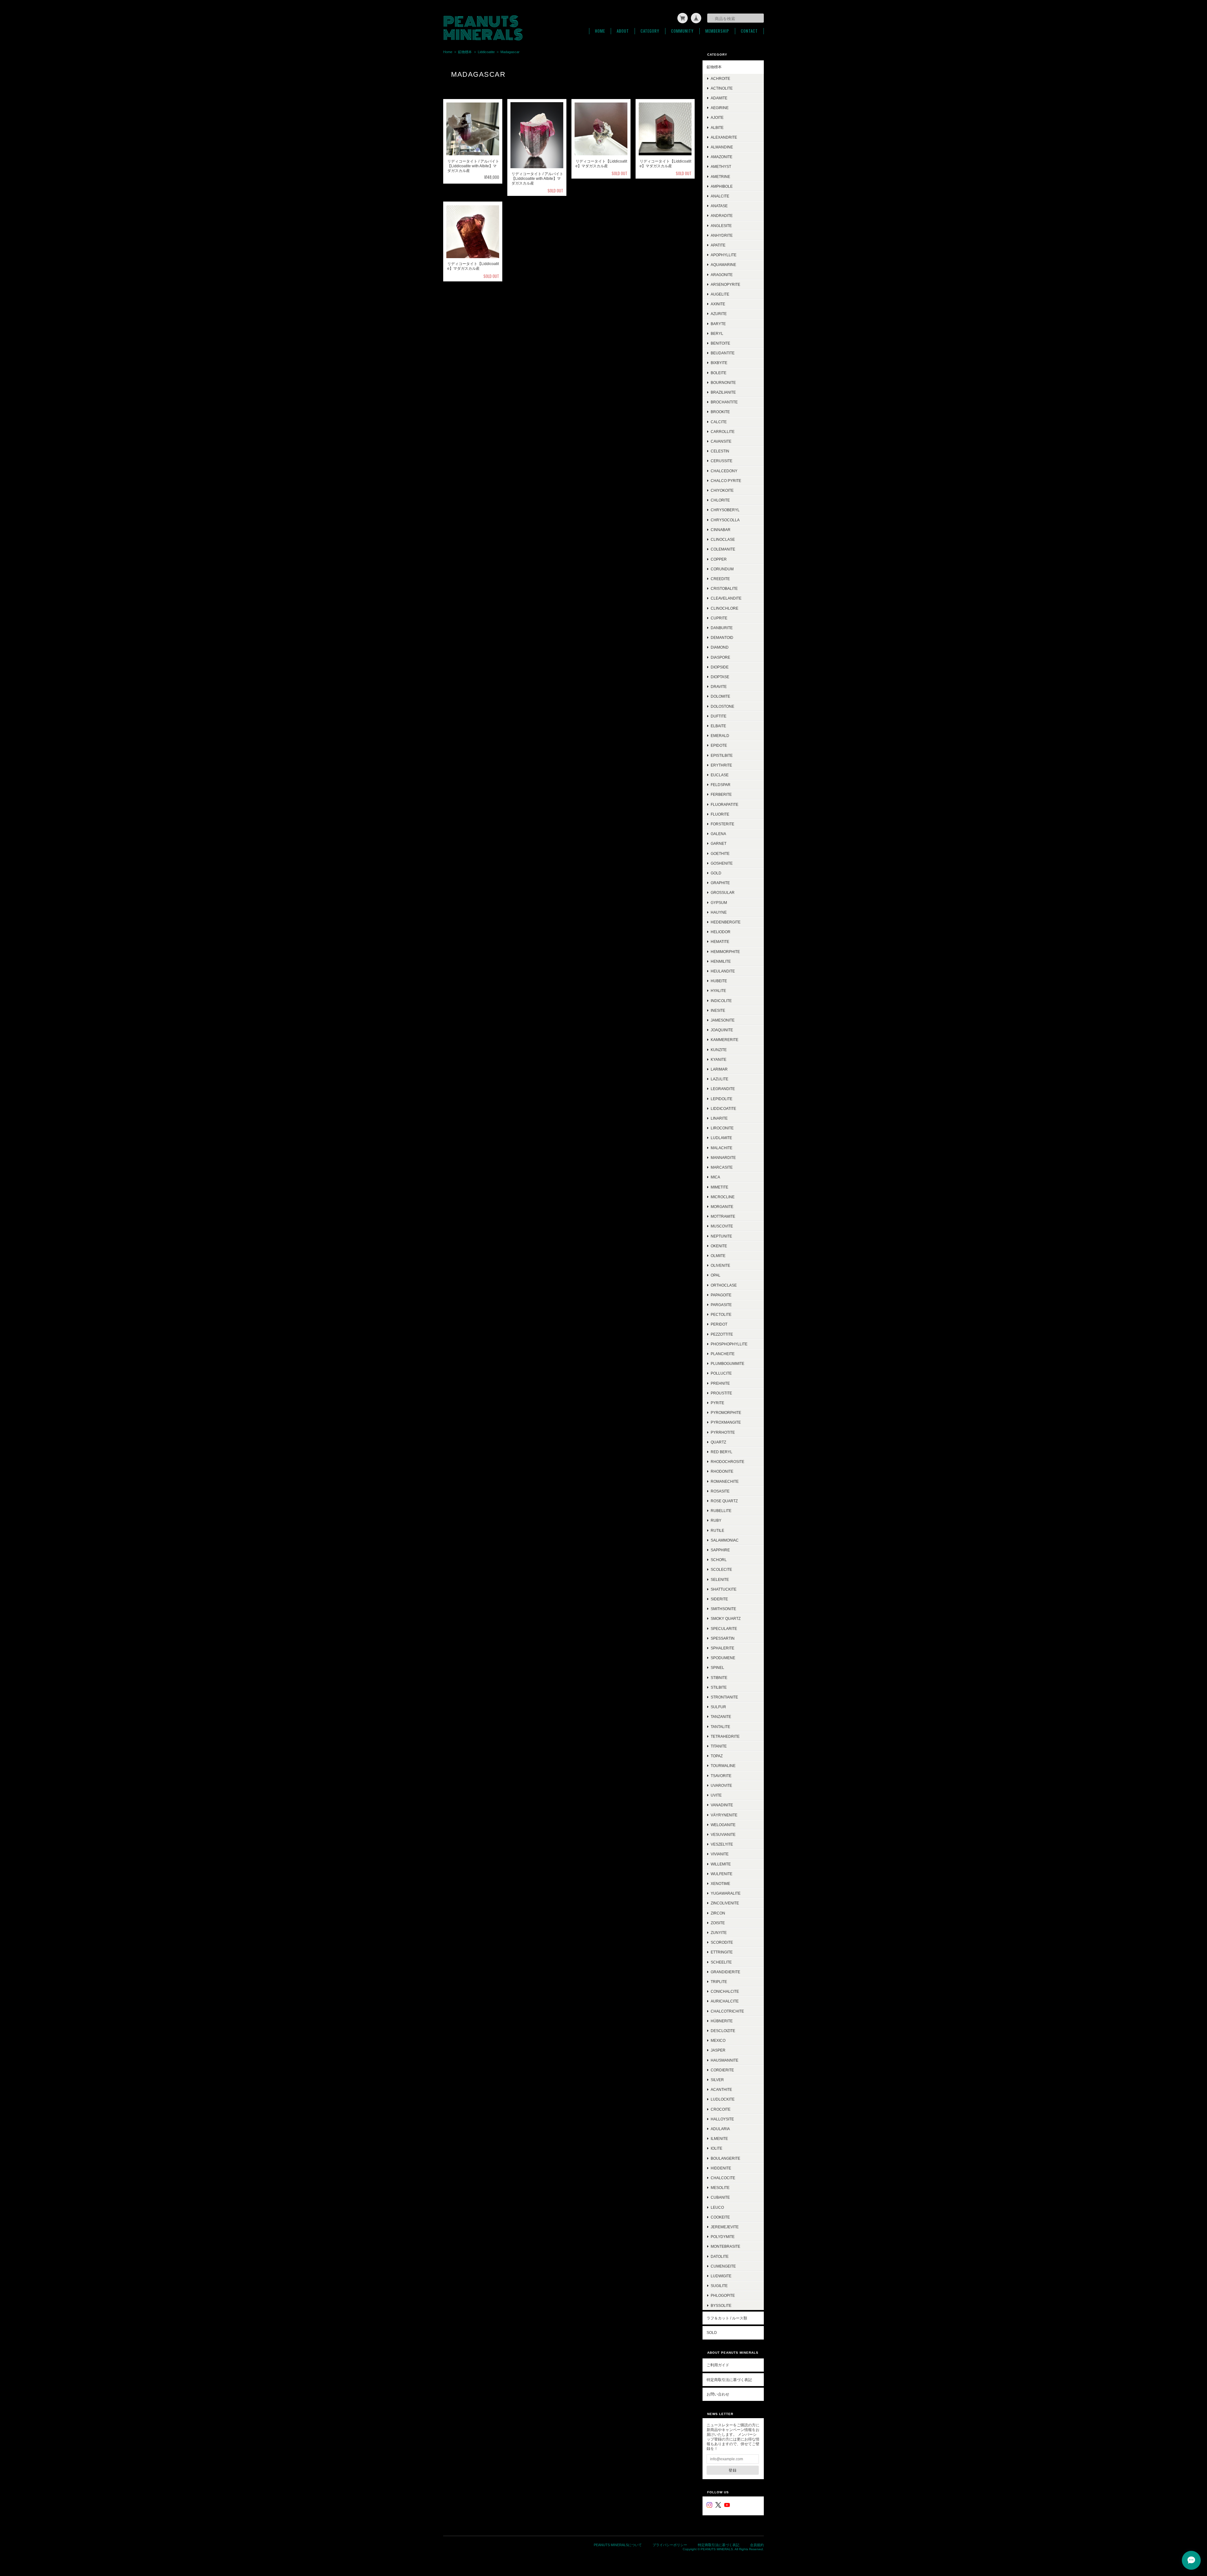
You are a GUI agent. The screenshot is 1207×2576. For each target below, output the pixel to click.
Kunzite (719, 1050)
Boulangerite (725, 2158)
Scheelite (721, 1962)
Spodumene (723, 1658)
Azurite (719, 314)
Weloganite (723, 1825)
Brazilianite (723, 392)
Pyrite (717, 1403)
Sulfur (718, 1707)
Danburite (722, 628)
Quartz (718, 1442)
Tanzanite (721, 1717)
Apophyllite (724, 255)
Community (682, 31)
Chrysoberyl (725, 510)
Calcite (719, 422)
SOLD (712, 2332)
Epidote (719, 745)
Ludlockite (723, 2099)
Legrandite (723, 1089)
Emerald (720, 736)
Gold (716, 873)
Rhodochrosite (728, 1462)
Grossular (723, 892)
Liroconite (722, 1128)
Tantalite (720, 1727)
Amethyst (721, 166)
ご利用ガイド (718, 2365)
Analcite (720, 196)
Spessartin (723, 1638)
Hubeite (719, 981)
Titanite (719, 1746)
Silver (717, 2080)
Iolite (716, 2148)
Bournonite (723, 382)
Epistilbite (722, 755)
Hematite (720, 942)
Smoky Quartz (726, 1618)
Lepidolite (722, 1099)
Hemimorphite (725, 952)
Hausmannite (725, 2060)
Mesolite (720, 2188)
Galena (718, 834)
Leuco (717, 2207)
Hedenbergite (726, 922)
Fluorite (720, 814)
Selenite (720, 1579)
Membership (717, 31)
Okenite (719, 1246)
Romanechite (725, 1481)
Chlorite (720, 500)
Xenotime (720, 1884)
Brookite (720, 412)
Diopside (720, 667)
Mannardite (723, 1158)
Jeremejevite (725, 2227)
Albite (717, 127)
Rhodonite (722, 1471)
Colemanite (723, 549)
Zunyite (719, 1933)
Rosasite (720, 1491)
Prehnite (720, 1383)
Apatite (718, 245)
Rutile (717, 1530)
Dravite (719, 687)
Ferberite (721, 794)
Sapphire (720, 1550)
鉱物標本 (465, 52)
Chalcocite (723, 2178)
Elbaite (718, 726)
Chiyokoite (722, 490)
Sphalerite (722, 1648)
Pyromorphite (726, 1413)
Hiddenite (721, 2168)
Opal (716, 1275)
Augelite (720, 294)
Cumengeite (723, 2266)
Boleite (719, 373)
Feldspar (721, 785)
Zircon (718, 1913)
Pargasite (721, 1305)
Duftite (719, 716)
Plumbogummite (728, 1363)
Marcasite (722, 1167)
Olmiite (718, 1256)
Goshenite (722, 863)
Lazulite (719, 1079)
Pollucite (721, 1373)
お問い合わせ (718, 2394)
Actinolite (722, 88)
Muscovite (722, 1226)
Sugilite (719, 2286)
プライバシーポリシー (670, 2545)
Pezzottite (722, 1334)
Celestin (720, 451)
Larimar (719, 1069)
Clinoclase (723, 539)
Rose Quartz (724, 1501)
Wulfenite (722, 1874)
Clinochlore (725, 608)
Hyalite (718, 991)
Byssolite (721, 2305)
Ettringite (722, 1952)
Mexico (718, 2040)
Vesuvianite (723, 1834)
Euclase (720, 775)
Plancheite (723, 1354)
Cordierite (722, 2070)
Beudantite (723, 353)
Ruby (716, 1520)
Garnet (719, 843)
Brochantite (724, 402)
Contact (749, 31)
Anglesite (721, 226)
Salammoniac (725, 1540)
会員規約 (757, 2545)
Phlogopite (723, 2295)
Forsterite (722, 824)
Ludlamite (721, 1138)
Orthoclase (724, 1285)
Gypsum (719, 903)
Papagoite (721, 1295)
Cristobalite (724, 588)
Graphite (720, 883)
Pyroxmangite (726, 1422)
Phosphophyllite (729, 1344)
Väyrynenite (724, 1815)
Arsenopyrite (725, 284)
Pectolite (721, 1314)
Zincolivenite (725, 1903)
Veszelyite (722, 1844)
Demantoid (722, 637)
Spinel (717, 1667)
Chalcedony (724, 471)
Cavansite (721, 441)
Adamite (719, 98)
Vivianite (720, 1854)
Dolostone (722, 706)
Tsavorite (721, 1776)
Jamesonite (723, 1020)
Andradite (722, 216)
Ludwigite (721, 2276)
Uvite (716, 1795)
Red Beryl (722, 1452)
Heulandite (723, 971)
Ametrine (720, 177)
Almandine (722, 147)
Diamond (720, 647)
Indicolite (721, 1001)
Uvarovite (721, 1785)
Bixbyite (719, 363)
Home (600, 31)
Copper (719, 559)
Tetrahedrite (725, 1736)
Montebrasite (725, 2246)
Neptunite (721, 1236)
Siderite (719, 1599)
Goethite (720, 853)
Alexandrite (724, 137)
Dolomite (720, 696)
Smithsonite (723, 1609)
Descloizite (723, 2031)
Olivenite (720, 1265)
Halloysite (722, 2119)
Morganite (722, 1207)
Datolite (720, 2256)
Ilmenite (719, 2138)
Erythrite (721, 765)
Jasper (718, 2050)
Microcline (723, 1197)
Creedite (720, 579)
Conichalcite (725, 1991)
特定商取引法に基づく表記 (729, 2380)
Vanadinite (722, 1805)
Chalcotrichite (727, 2011)
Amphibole (722, 186)
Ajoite (717, 117)
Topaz (717, 1756)
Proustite (721, 1393)
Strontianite (724, 1697)
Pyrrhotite (723, 1432)
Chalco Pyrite (726, 481)
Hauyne (719, 912)
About (623, 31)
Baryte (718, 324)
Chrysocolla (725, 520)
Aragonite (722, 275)
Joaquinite (722, 1030)
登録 (733, 2470)
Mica (715, 1177)
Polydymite (723, 2237)
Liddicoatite (486, 52)
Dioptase (720, 677)
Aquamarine (723, 265)
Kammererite (725, 1040)
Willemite (721, 1864)
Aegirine (720, 108)
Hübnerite (722, 2021)
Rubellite (721, 1511)
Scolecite (721, 1569)
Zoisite (718, 1923)
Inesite (718, 1010)
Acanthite (721, 2089)
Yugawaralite (726, 1893)
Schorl (719, 1560)
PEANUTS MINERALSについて (618, 2545)
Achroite (720, 78)
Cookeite (720, 2217)
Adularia (720, 2129)
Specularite (724, 1629)
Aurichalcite (725, 2001)
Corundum (722, 569)
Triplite (719, 1982)
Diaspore (720, 657)
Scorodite (722, 1942)
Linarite (719, 1118)
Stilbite (719, 1687)
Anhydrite (722, 235)
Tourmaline (723, 1766)
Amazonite (722, 157)
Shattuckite (724, 1589)
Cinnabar (721, 530)
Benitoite (720, 343)
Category (650, 31)
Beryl (717, 333)
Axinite (718, 304)
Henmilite (721, 961)
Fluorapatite (725, 804)
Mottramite (723, 1216)
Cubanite (720, 2197)
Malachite (722, 1148)
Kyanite (719, 1059)
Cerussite (722, 461)
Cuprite (719, 618)
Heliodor (721, 932)
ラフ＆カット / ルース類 (727, 2318)
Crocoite (721, 2109)
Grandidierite (725, 1972)
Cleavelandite (726, 598)
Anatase (719, 206)
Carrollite (723, 432)
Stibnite (719, 1678)
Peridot (719, 1324)
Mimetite (719, 1187)
